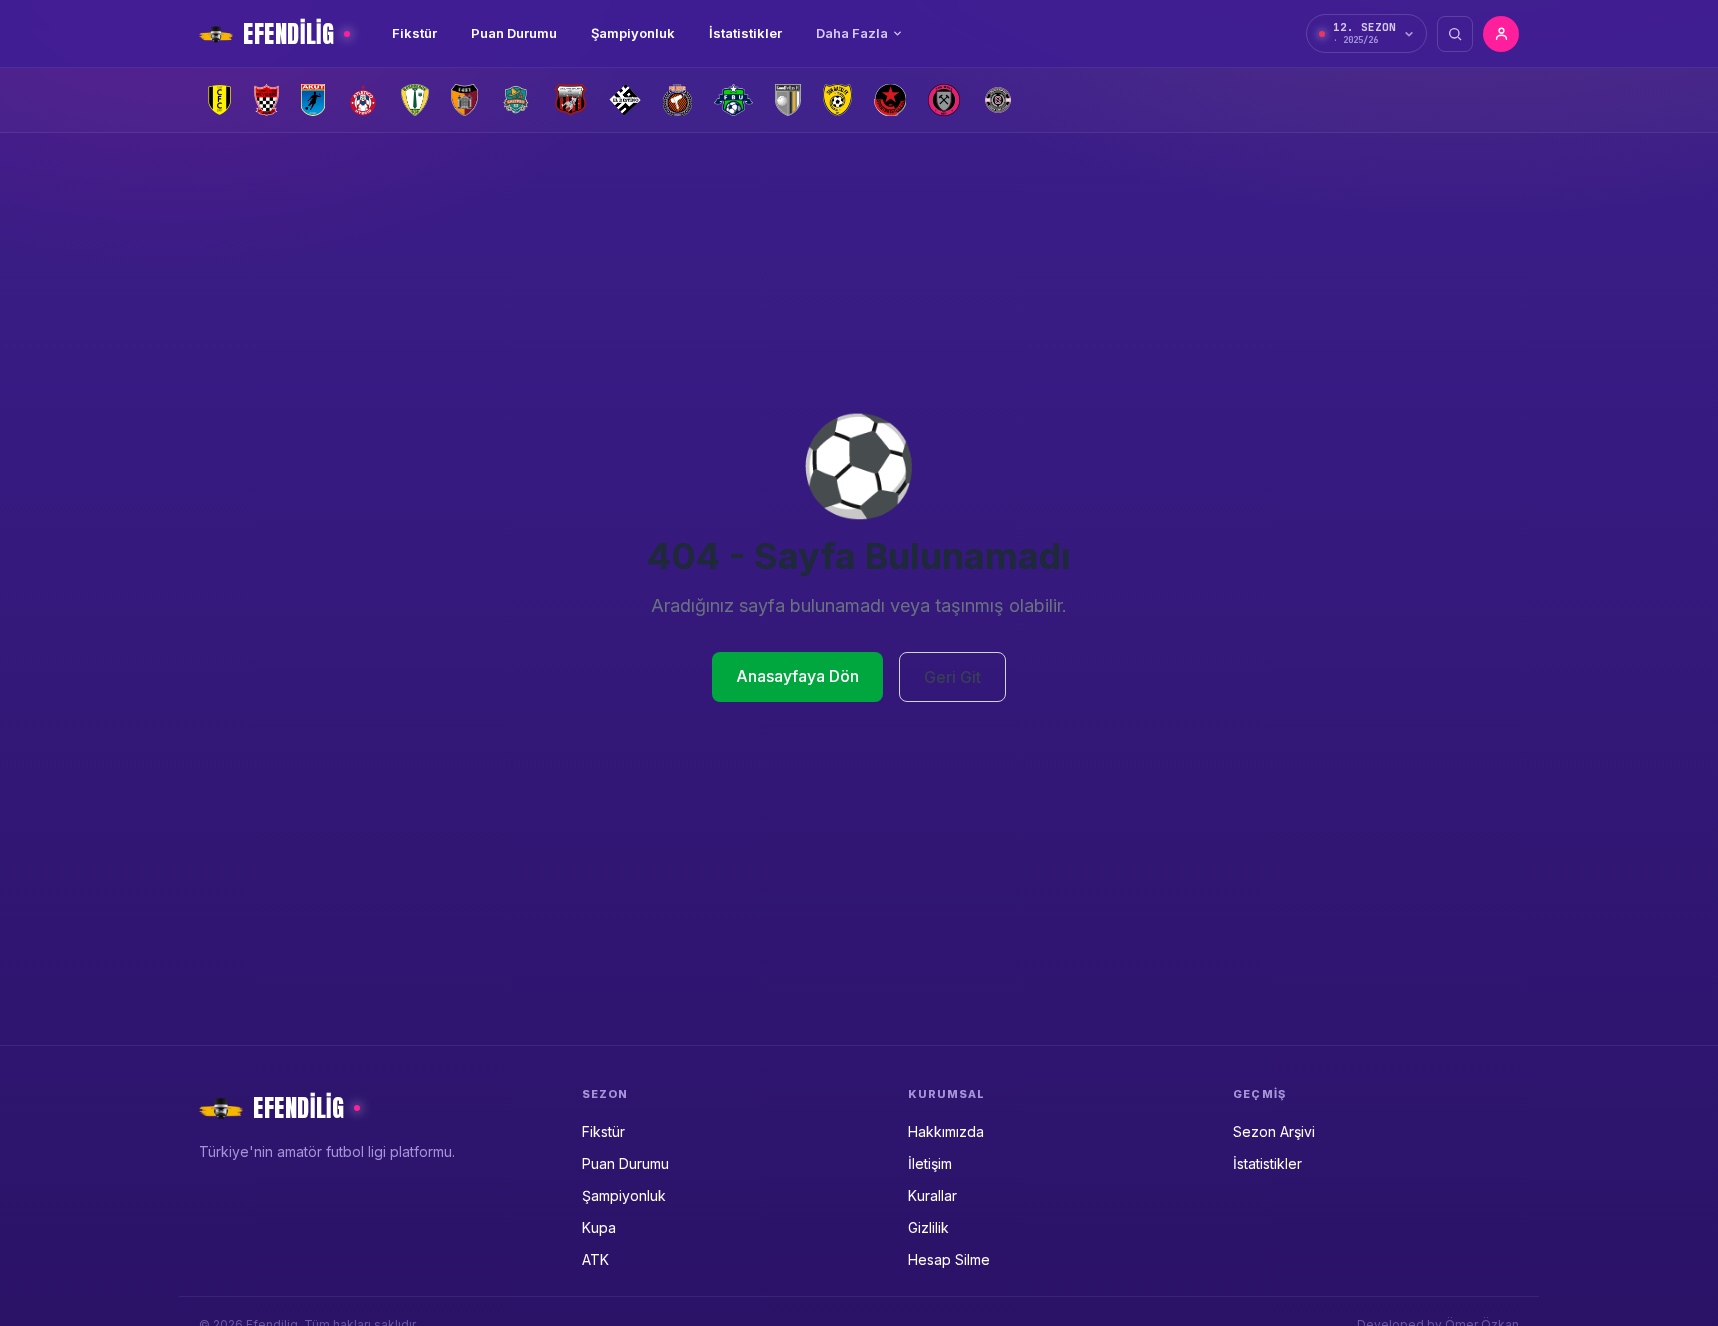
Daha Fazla (852, 33)
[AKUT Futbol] (313, 100)
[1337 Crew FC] (219, 100)
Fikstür (414, 33)
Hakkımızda (946, 1131)
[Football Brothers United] (733, 100)
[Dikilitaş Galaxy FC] (570, 100)
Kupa (599, 1227)
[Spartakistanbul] (890, 100)
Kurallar (932, 1195)
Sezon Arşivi (1274, 1131)
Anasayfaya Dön (797, 676)
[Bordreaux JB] (415, 100)
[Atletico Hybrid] (363, 100)
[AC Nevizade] (266, 100)
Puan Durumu (514, 33)
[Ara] (1455, 34)
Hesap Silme (949, 1259)
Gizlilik (928, 1227)
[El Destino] (625, 100)
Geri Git (952, 677)
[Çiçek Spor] (998, 100)
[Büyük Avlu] (465, 100)
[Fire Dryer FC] (677, 100)
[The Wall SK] (944, 100)
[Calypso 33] (516, 100)
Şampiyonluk (633, 33)
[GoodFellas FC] (788, 100)
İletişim (930, 1163)
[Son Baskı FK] (837, 100)
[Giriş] (1501, 34)
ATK (595, 1259)
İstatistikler (745, 33)
